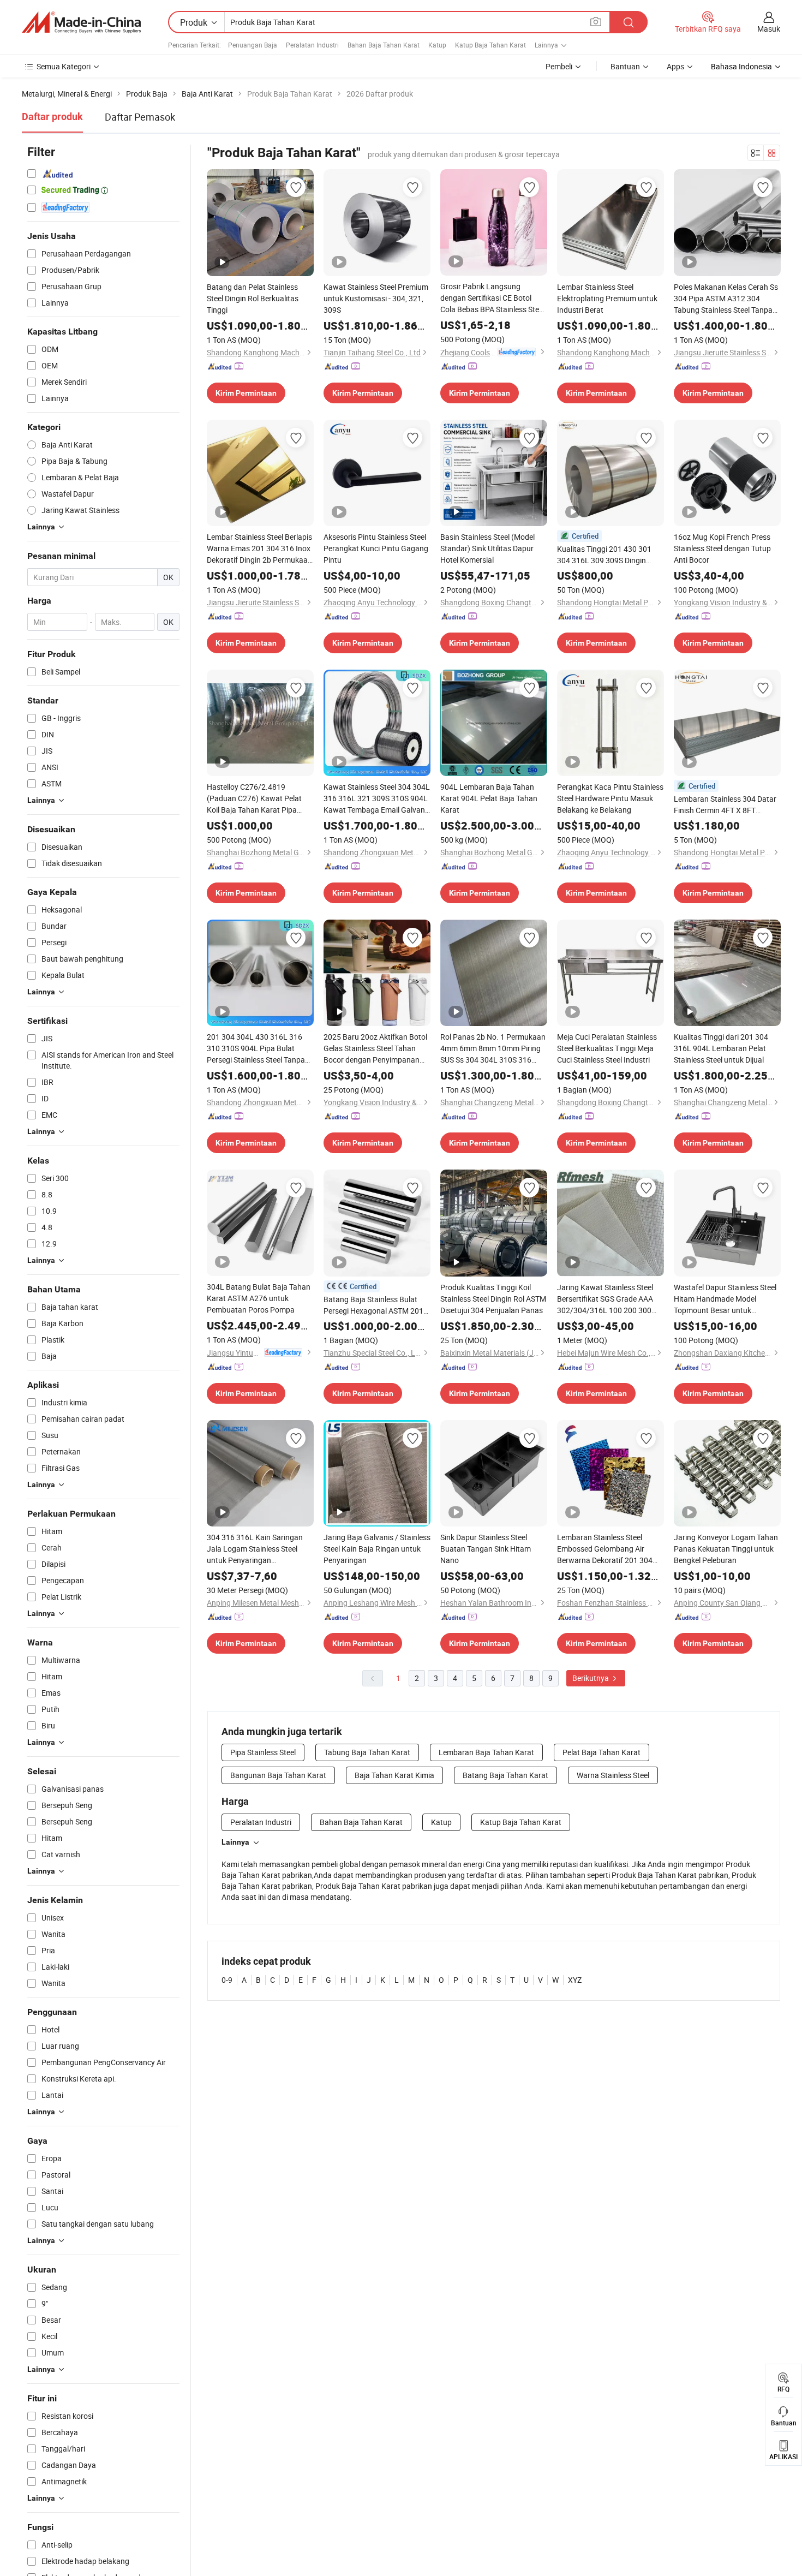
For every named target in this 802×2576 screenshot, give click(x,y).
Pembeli (559, 66)
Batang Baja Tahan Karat (505, 1775)
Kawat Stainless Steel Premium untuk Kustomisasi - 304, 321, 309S (376, 298)
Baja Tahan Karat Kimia (394, 1775)
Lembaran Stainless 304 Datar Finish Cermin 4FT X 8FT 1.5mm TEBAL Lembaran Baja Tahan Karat (725, 805)
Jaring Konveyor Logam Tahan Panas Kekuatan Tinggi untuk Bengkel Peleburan (726, 1549)
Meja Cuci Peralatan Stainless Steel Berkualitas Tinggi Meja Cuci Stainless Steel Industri (607, 1048)
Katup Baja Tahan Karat (490, 45)
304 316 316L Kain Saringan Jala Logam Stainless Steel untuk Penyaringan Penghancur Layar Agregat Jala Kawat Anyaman (255, 1549)
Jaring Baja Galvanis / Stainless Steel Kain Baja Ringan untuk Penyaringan (377, 1549)
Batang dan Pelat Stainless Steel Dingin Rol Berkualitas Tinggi (253, 298)
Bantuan (625, 66)
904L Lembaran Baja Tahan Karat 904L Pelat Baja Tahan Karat (489, 798)
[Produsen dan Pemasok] (81, 22)
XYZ (575, 1980)
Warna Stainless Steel (613, 1775)
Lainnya (235, 1842)
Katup (437, 45)
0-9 (227, 1980)
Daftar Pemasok (140, 117)
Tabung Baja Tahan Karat (367, 1752)
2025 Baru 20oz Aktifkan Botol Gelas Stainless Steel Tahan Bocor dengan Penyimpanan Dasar (375, 1048)
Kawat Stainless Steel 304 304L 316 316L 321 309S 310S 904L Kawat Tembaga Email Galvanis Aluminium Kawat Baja (377, 798)
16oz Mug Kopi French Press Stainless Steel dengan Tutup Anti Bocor (722, 548)
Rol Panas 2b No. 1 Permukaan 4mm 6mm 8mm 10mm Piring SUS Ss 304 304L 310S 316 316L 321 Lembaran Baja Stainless (493, 1048)
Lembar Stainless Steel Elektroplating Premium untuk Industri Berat (607, 298)
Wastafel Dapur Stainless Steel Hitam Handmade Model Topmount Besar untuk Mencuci (725, 1299)
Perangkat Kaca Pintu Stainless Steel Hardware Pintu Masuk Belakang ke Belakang (610, 798)
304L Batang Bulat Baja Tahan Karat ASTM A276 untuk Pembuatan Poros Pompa (259, 1298)
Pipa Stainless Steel (263, 1752)
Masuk (769, 29)
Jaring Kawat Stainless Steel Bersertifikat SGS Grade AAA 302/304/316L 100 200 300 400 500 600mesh (605, 1299)
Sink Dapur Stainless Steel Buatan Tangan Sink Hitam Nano (486, 1549)
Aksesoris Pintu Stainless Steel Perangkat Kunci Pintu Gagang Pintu (376, 548)
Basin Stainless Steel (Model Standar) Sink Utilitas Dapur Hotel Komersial (487, 548)
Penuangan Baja (253, 45)
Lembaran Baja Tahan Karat (486, 1752)
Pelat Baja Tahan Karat (601, 1752)
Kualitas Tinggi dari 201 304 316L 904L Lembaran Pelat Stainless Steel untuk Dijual (721, 1048)
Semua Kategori (64, 66)
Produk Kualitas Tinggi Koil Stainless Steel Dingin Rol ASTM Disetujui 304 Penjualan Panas (493, 1299)
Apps (675, 66)
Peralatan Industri (312, 45)
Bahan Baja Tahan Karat (384, 45)
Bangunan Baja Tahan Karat (278, 1775)
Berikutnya (591, 1678)
